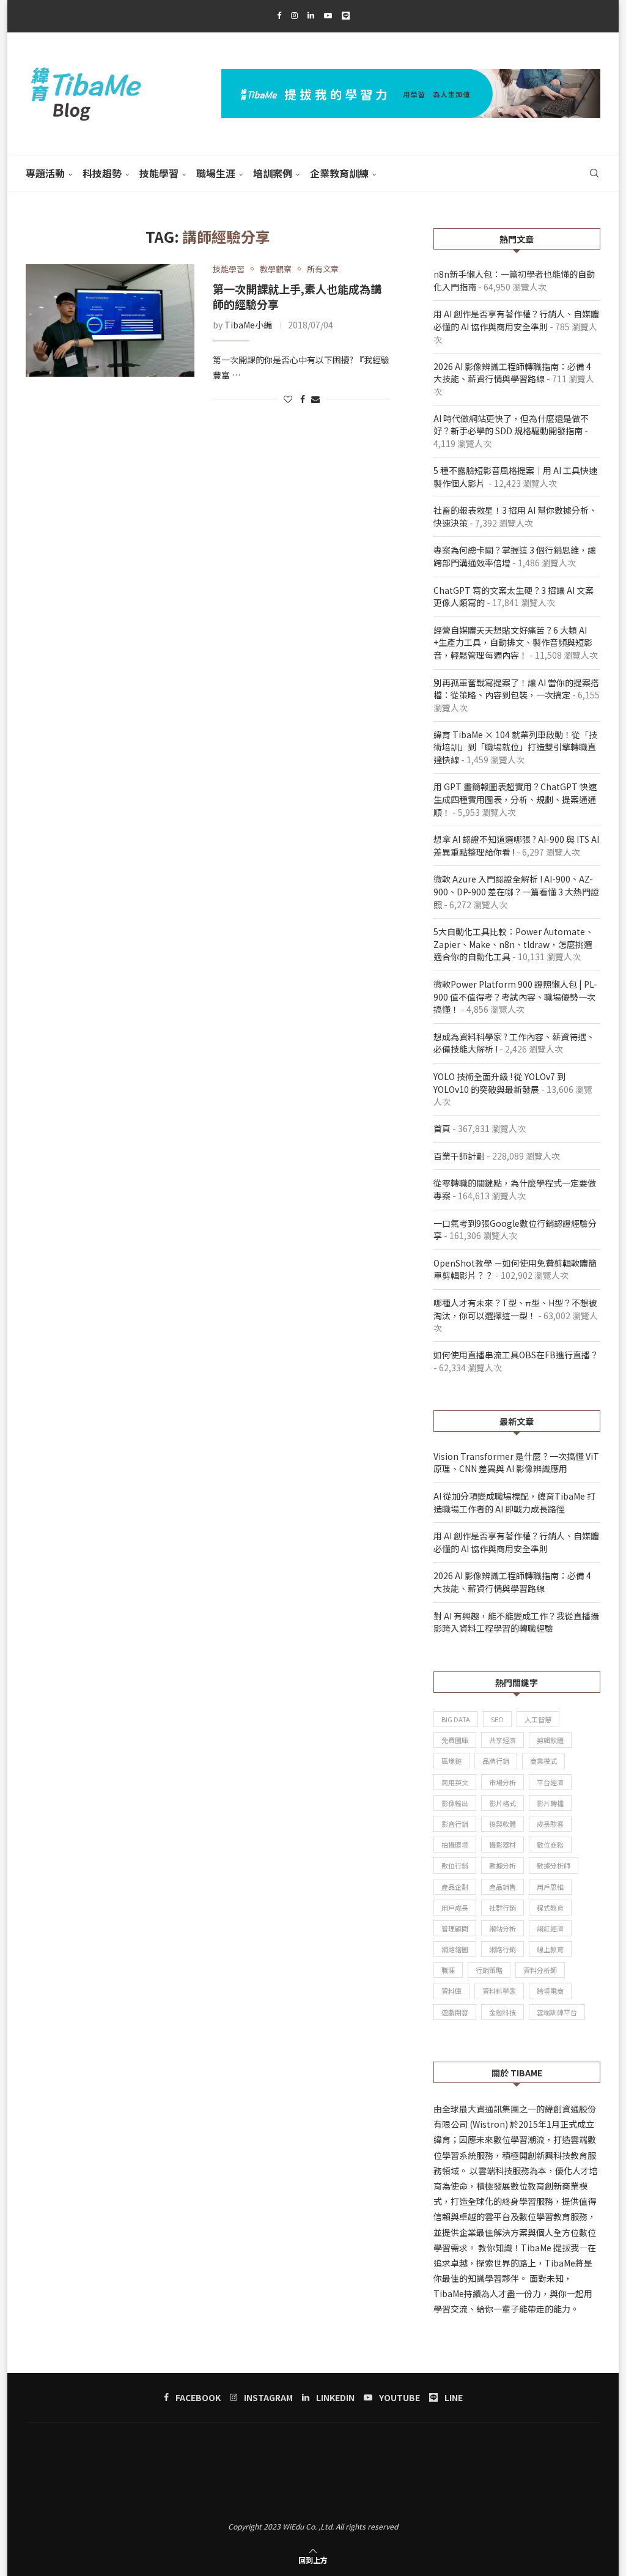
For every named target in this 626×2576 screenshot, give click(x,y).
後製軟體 (503, 1824)
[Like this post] (288, 399)
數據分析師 (554, 1865)
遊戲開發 (455, 2012)
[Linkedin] (311, 15)
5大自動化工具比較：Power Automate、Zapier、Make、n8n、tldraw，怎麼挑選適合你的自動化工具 (514, 944)
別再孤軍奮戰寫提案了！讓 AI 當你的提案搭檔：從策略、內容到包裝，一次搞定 (516, 689)
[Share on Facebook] (303, 399)
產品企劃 (455, 1887)
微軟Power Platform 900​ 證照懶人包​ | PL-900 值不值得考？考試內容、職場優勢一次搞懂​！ (515, 997)
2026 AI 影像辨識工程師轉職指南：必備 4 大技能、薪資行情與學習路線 (512, 373)
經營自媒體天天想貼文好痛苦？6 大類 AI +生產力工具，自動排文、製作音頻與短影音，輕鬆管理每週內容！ (513, 642)
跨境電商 (550, 1991)
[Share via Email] (315, 399)
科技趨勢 (102, 173)
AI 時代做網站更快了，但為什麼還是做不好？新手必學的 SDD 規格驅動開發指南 (511, 425)
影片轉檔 (550, 1803)
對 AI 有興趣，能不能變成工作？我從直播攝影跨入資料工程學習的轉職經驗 (516, 1622)
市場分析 (503, 1782)
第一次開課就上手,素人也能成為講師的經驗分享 (297, 296)
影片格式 (503, 1803)
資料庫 (451, 1991)
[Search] (594, 173)
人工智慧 (538, 1719)
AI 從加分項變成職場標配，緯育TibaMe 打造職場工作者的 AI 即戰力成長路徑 (514, 1502)
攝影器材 (503, 1845)
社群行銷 (503, 1908)
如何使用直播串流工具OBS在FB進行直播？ (516, 1355)
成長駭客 (550, 1824)
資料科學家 (499, 1991)
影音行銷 (455, 1824)
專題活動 (45, 173)
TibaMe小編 (248, 325)
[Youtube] (328, 15)
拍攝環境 (455, 1845)
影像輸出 (455, 1803)
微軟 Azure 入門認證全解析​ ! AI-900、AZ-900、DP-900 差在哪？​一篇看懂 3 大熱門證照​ (516, 891)
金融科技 (503, 2012)
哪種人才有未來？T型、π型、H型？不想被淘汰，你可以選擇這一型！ (515, 1309)
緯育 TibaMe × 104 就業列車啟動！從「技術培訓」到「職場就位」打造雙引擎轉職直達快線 (515, 747)
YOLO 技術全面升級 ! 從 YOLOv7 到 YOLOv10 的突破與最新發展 (499, 1083)
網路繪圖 (455, 1949)
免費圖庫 (455, 1740)
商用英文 (455, 1782)
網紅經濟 (550, 1928)
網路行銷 (503, 1949)
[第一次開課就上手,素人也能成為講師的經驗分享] (110, 320)
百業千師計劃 (459, 1156)
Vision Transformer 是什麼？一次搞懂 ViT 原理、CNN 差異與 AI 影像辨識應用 (516, 1463)
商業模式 (543, 1761)
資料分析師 (540, 1970)
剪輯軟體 (550, 1740)
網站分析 (503, 1928)
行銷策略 (489, 1970)
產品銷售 (503, 1887)
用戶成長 (455, 1908)
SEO (497, 1719)
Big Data (456, 1719)
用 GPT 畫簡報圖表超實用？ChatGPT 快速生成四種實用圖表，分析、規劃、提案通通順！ (515, 799)
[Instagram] (294, 15)
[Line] (346, 15)
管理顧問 (455, 1928)
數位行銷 (455, 1865)
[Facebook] (279, 15)
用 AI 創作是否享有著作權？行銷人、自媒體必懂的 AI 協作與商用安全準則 (516, 320)
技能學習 (159, 173)
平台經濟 (550, 1782)
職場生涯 (216, 173)
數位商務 (550, 1845)
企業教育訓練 (339, 173)
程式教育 (550, 1908)
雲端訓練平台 (557, 2012)
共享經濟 (503, 1740)
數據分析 (503, 1865)
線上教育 (550, 1949)
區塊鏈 (451, 1761)
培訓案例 (273, 173)
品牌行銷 (496, 1761)
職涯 (448, 1970)
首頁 (442, 1128)
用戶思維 (550, 1887)
